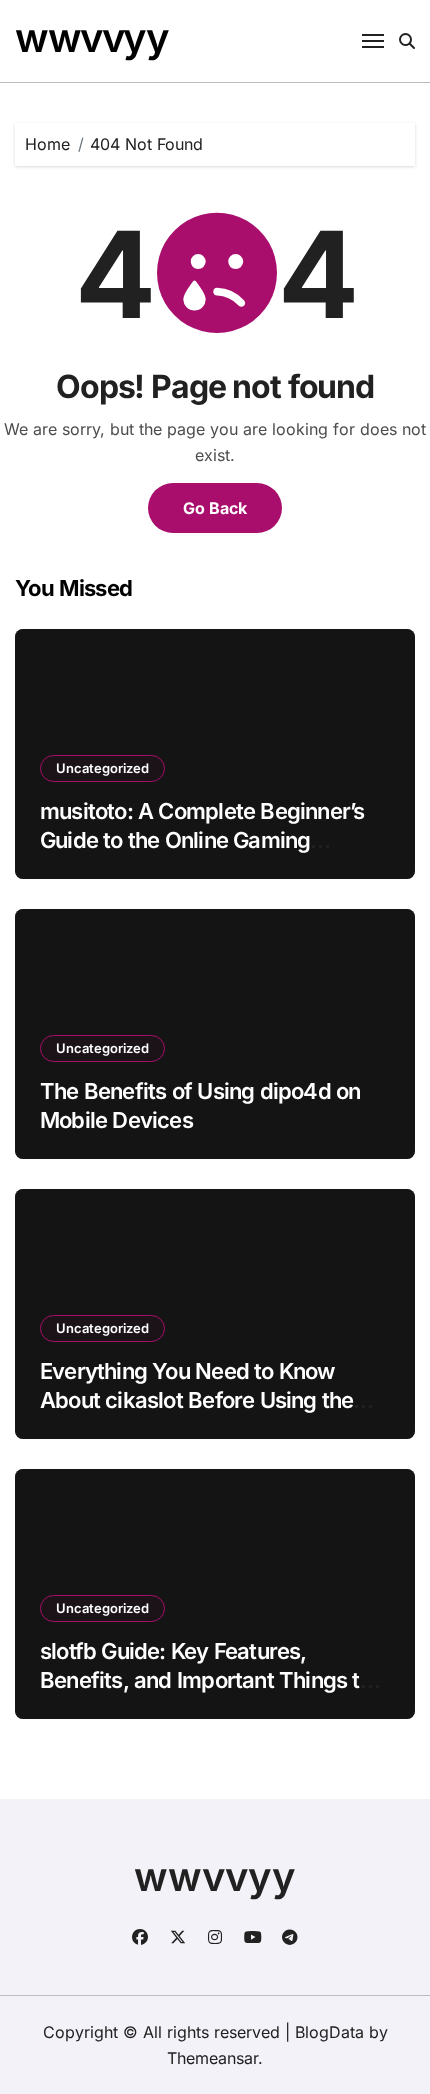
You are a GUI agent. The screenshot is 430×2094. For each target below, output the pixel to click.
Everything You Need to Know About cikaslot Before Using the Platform (196, 1399)
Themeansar (212, 2058)
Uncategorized (102, 768)
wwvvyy (91, 37)
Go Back (215, 508)
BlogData (329, 2032)
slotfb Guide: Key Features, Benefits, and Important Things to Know (206, 1679)
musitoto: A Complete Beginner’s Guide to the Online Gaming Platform (202, 839)
